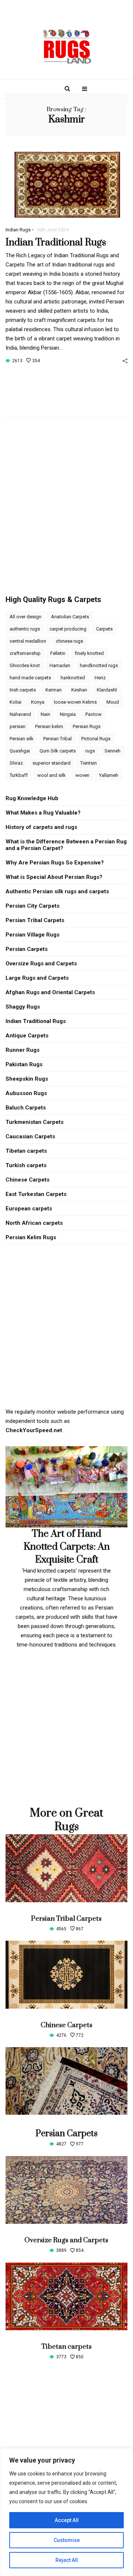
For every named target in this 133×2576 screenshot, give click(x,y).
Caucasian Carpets (30, 1136)
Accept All (67, 2520)
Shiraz (16, 763)
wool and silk (52, 775)
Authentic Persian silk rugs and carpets (57, 891)
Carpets (104, 629)
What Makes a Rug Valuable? (43, 813)
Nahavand (20, 714)
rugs (90, 751)
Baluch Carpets (26, 1108)
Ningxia (68, 714)
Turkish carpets (26, 1165)
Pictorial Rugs (96, 739)
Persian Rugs (87, 726)
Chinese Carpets (28, 1180)
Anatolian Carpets (70, 617)
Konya (38, 702)
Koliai (16, 702)
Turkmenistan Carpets (35, 1122)
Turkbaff (19, 775)
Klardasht (107, 690)
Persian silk (22, 739)
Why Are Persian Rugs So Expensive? (55, 863)
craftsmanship (25, 653)
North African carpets (34, 1223)
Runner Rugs (23, 1050)
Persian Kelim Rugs (31, 1237)
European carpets (29, 1209)
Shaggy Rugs (23, 1007)
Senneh (112, 751)
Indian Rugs (18, 230)
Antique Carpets (27, 1036)
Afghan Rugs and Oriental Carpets (50, 992)
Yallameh (109, 775)
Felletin (58, 653)
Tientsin (88, 763)
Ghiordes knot (25, 665)
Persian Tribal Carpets (35, 920)
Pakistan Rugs (24, 1064)
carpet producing (68, 629)
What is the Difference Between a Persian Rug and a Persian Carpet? (66, 845)
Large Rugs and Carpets (37, 978)
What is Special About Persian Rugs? (54, 877)
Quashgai (20, 751)
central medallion (28, 641)
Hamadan (60, 665)
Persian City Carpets (33, 906)
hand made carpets (30, 678)
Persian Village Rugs (33, 935)
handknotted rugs (99, 665)
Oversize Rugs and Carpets (41, 964)
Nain (45, 714)
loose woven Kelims (75, 702)
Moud (113, 702)
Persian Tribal (57, 739)
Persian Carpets (27, 949)
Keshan (79, 690)
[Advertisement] (66, 495)
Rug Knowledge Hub (32, 798)
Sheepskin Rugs (27, 1079)
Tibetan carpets (26, 1151)
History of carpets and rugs (41, 827)
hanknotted (73, 678)
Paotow (93, 714)
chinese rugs (69, 641)
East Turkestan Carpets (36, 1194)
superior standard (52, 763)
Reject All (67, 2560)
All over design (25, 617)
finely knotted (89, 653)
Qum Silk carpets (58, 751)
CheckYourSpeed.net (35, 1430)
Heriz (100, 678)
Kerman (54, 690)
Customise (67, 2540)
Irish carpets (23, 690)
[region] (66, 2512)
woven (82, 775)
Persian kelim (49, 726)
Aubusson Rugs (26, 1093)
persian (18, 726)
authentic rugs (25, 629)
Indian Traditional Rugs (56, 243)
